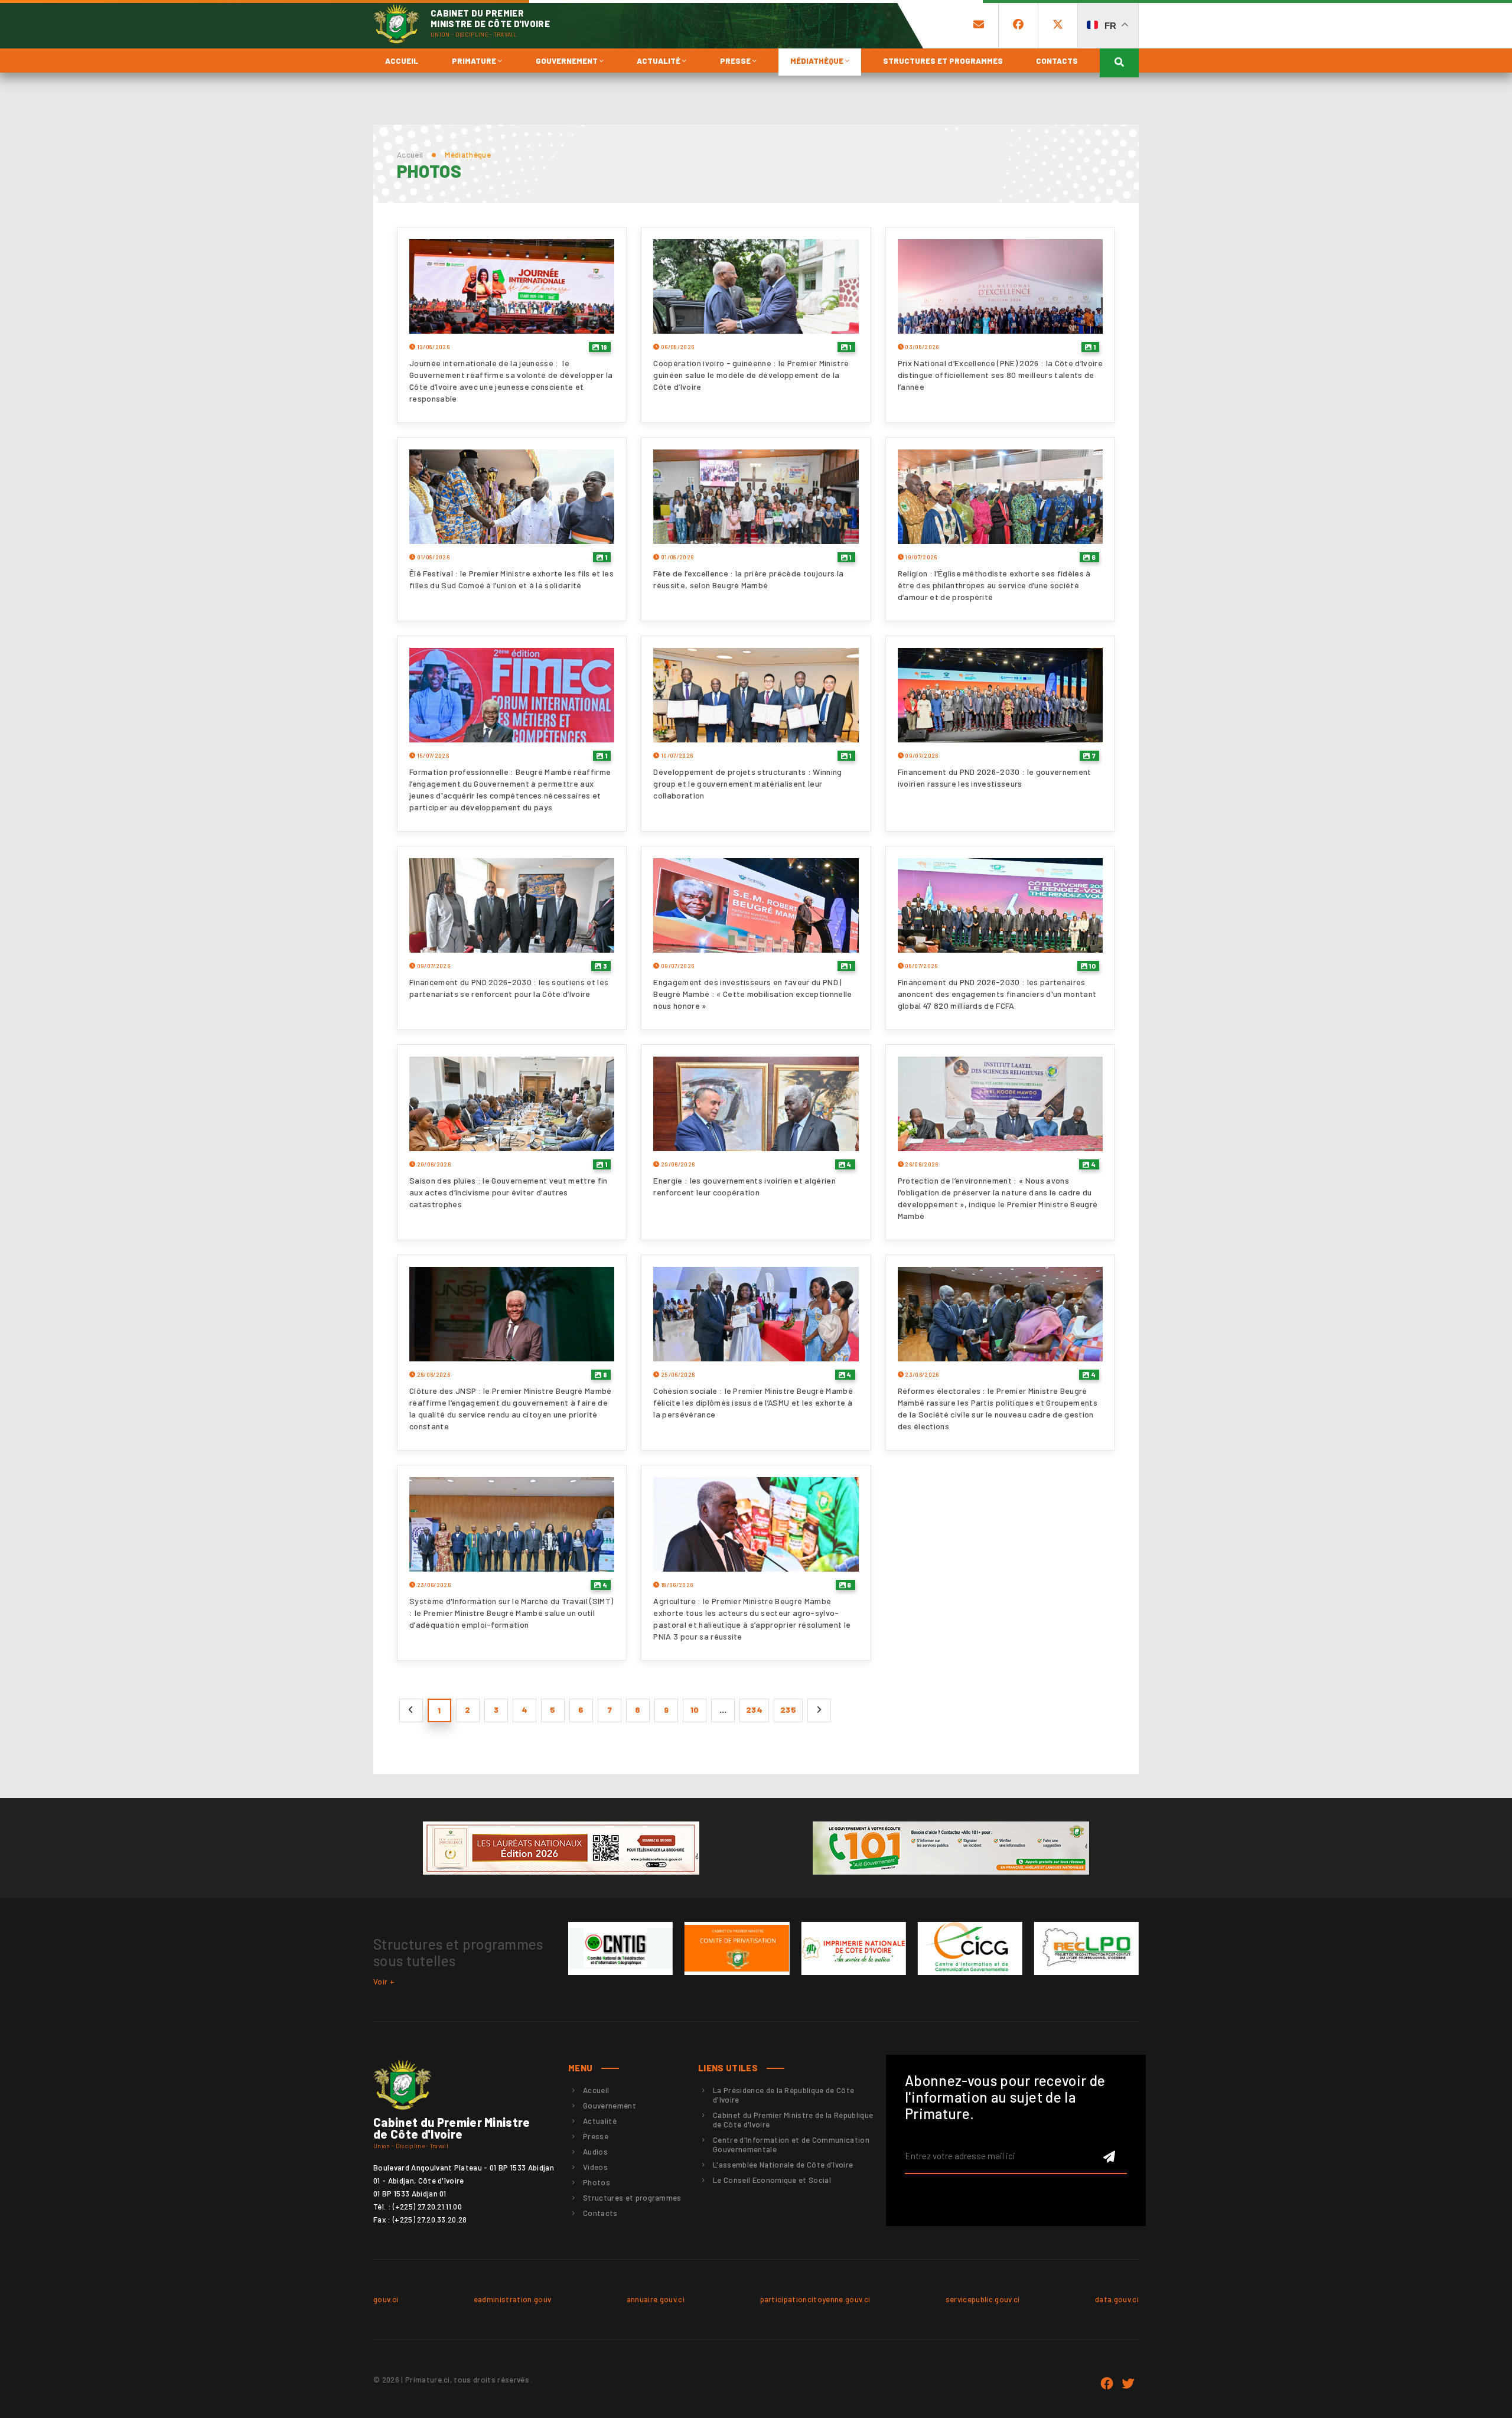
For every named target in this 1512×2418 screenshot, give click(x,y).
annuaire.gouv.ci (656, 2299)
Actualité (659, 61)
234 (754, 1710)
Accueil (402, 61)
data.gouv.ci (1117, 2299)
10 (1091, 966)
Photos (597, 2182)
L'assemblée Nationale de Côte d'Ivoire (783, 2165)
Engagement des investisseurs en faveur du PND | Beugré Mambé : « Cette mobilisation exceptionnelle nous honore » (752, 994)
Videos (595, 2167)
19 (603, 347)
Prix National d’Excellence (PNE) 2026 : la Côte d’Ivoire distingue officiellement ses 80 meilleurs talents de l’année (1000, 375)
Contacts (1057, 61)
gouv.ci (386, 2299)
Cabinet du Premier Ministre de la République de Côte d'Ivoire (793, 2120)
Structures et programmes (943, 61)
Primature (475, 61)
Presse (736, 61)
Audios (595, 2152)
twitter (1128, 2384)
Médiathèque (818, 61)
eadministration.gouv (513, 2299)
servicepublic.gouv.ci (983, 2299)
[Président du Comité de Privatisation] (737, 1948)
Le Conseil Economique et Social (772, 2180)
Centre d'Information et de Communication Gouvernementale (791, 2145)
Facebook (1107, 2384)
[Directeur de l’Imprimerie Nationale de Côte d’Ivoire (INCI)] (853, 1948)
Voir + (384, 1982)
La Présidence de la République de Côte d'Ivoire (783, 2095)
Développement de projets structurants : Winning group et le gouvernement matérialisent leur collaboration (747, 783)
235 (788, 1710)
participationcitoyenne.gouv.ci (815, 2299)
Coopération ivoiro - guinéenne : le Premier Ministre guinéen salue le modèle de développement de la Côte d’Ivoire (751, 375)
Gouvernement (568, 61)
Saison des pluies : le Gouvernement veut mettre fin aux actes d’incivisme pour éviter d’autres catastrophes (509, 1192)
